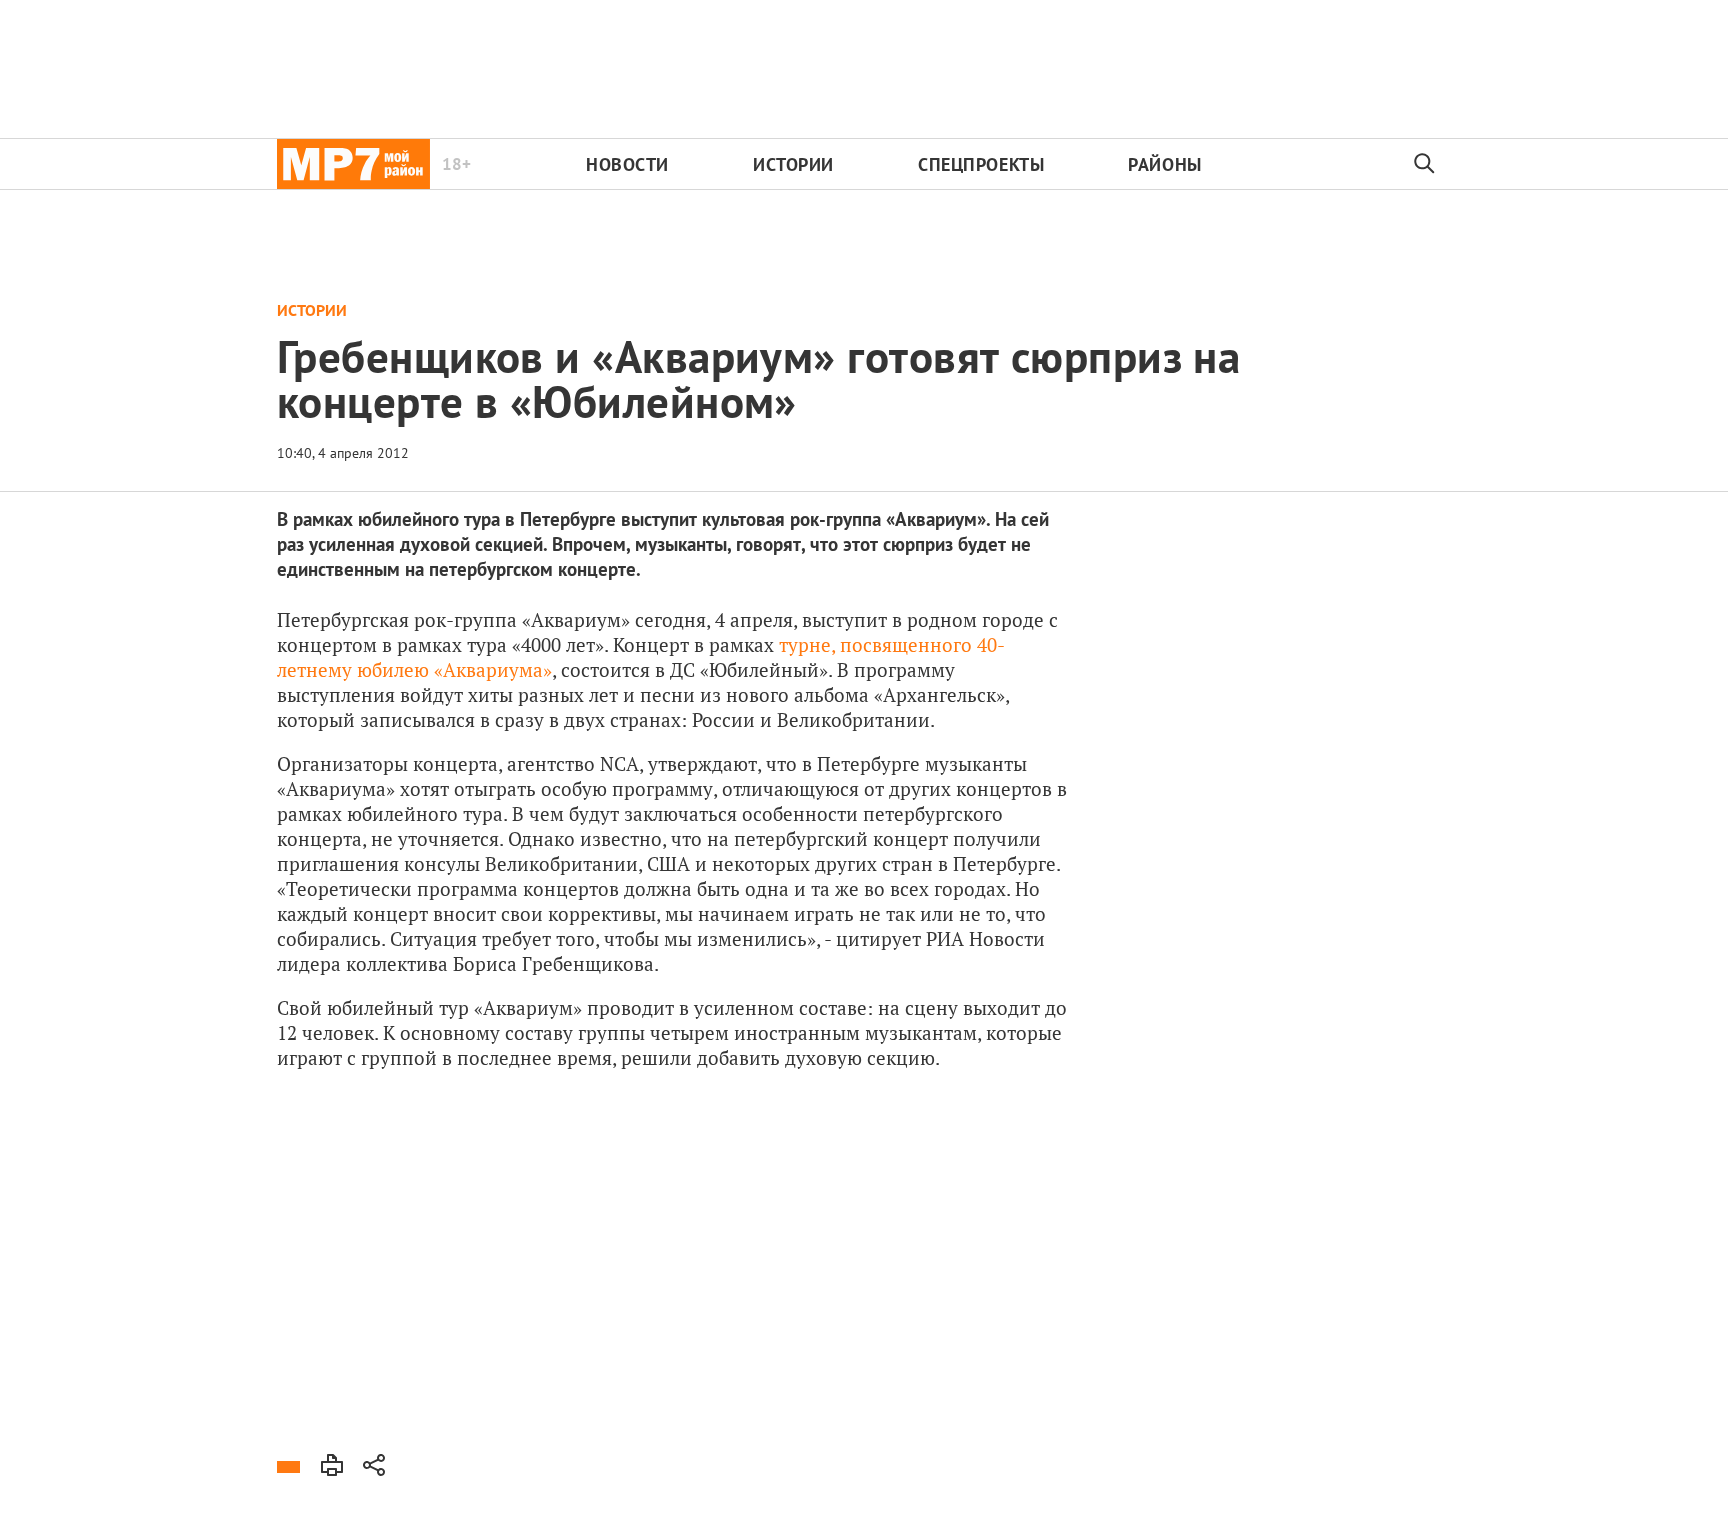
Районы (1164, 164)
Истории (793, 164)
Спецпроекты (981, 164)
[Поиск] (1425, 164)
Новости (627, 164)
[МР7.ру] (353, 164)
